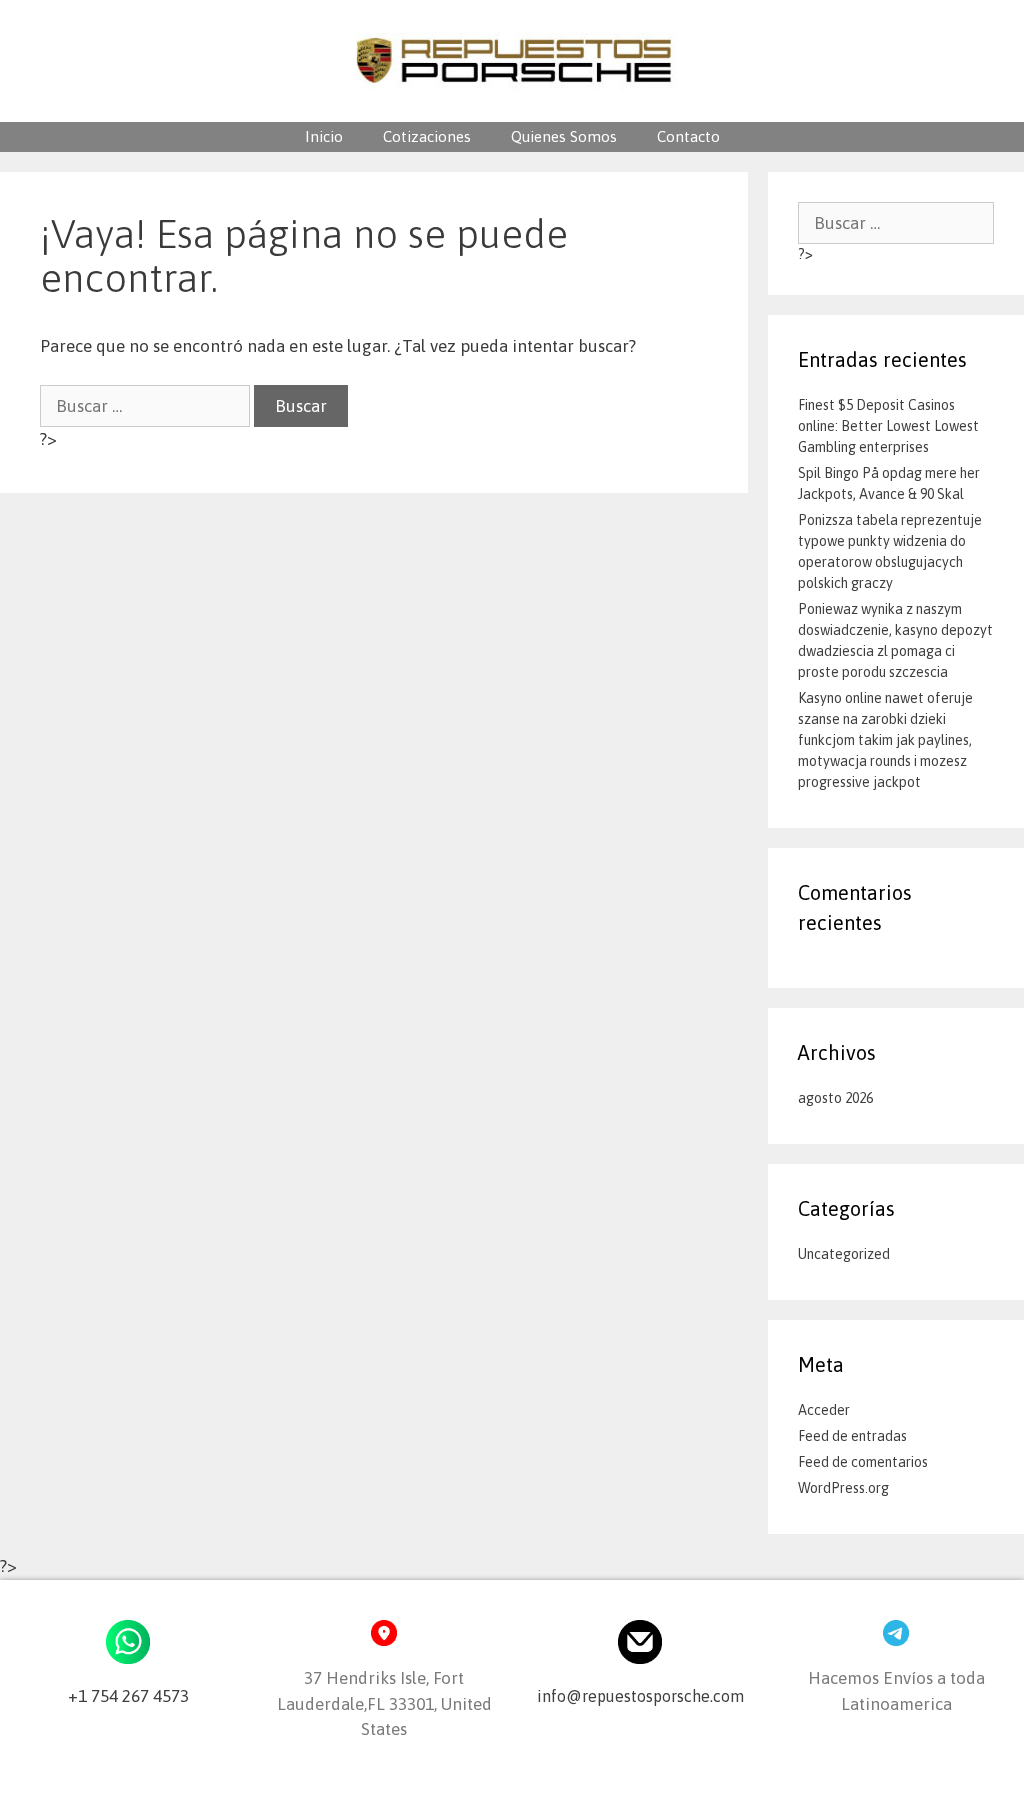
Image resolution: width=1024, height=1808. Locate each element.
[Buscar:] (147, 406)
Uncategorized (844, 1254)
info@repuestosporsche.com (640, 1696)
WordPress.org (843, 1488)
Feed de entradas (852, 1436)
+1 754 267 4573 (128, 1696)
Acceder (824, 1410)
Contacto (688, 136)
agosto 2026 (835, 1098)
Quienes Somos (564, 136)
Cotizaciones (427, 136)
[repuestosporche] (512, 59)
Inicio (324, 136)
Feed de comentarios (863, 1462)
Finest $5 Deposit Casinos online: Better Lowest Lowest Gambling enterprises (888, 426)
